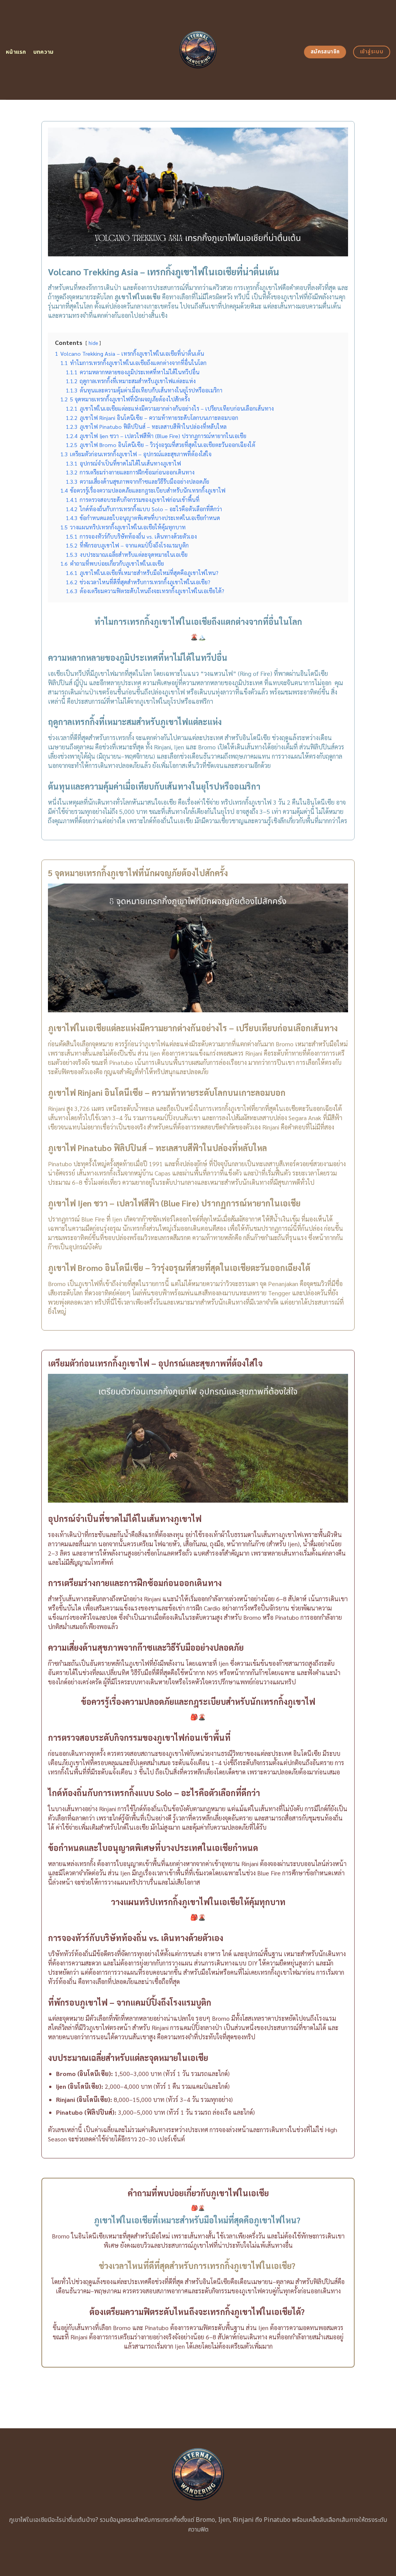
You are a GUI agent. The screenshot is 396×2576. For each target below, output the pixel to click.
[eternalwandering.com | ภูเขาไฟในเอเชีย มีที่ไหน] (198, 50)
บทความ (44, 52)
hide (93, 343)
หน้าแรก (16, 52)
